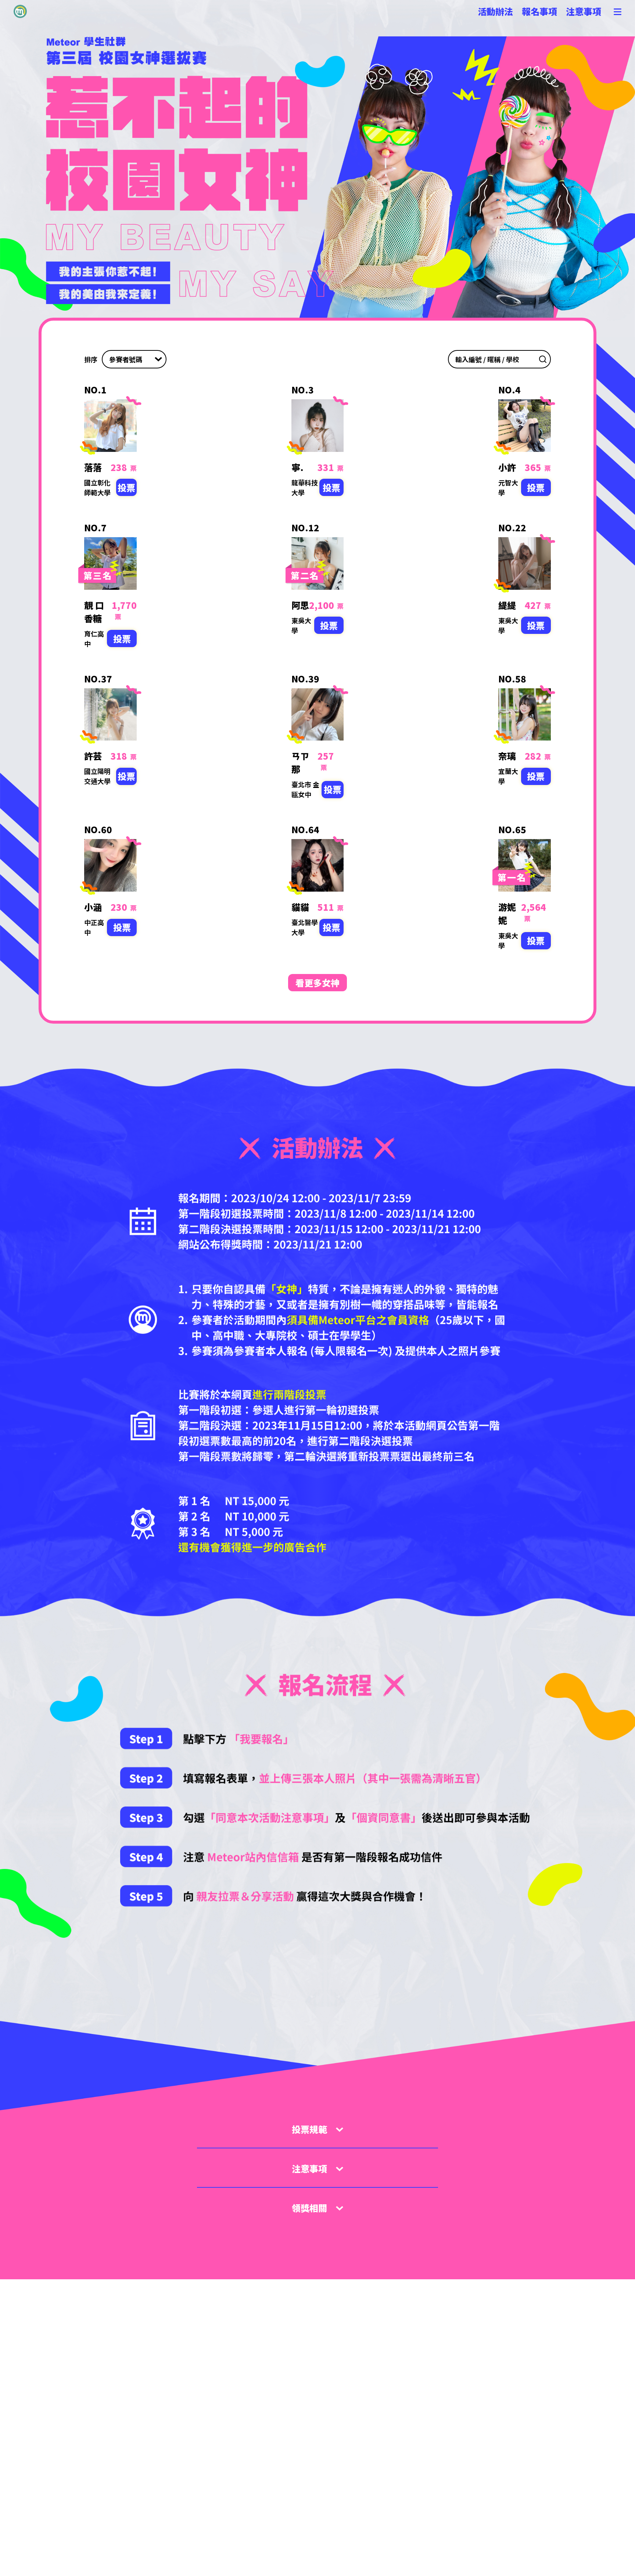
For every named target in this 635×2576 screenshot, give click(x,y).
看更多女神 (317, 983)
